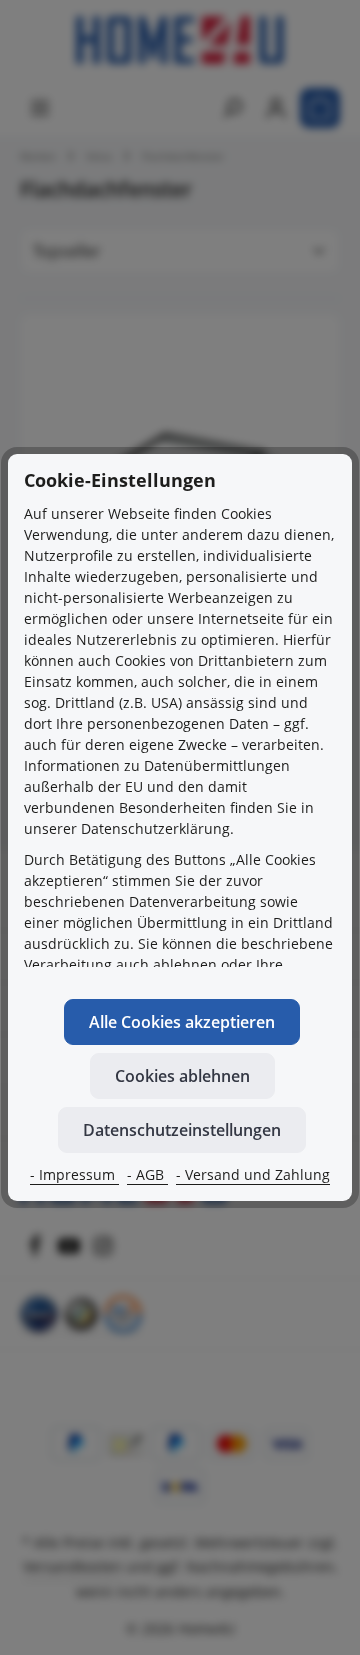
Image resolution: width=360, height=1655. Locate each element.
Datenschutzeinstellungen (182, 1130)
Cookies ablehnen (182, 1076)
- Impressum (74, 1174)
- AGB (147, 1174)
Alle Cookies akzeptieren (182, 1022)
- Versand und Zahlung (253, 1174)
